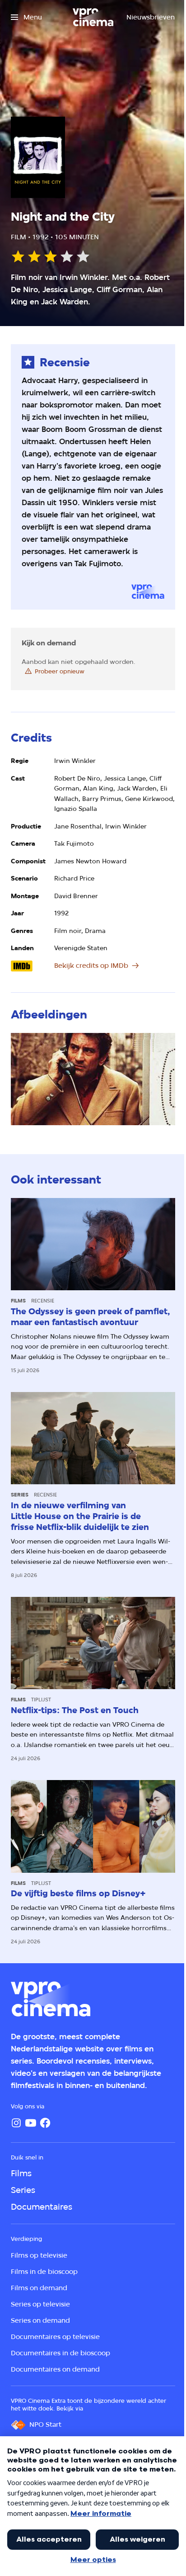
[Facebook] (45, 2123)
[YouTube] (31, 2123)
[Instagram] (16, 2123)
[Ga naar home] (93, 17)
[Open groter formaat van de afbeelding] (93, 1079)
